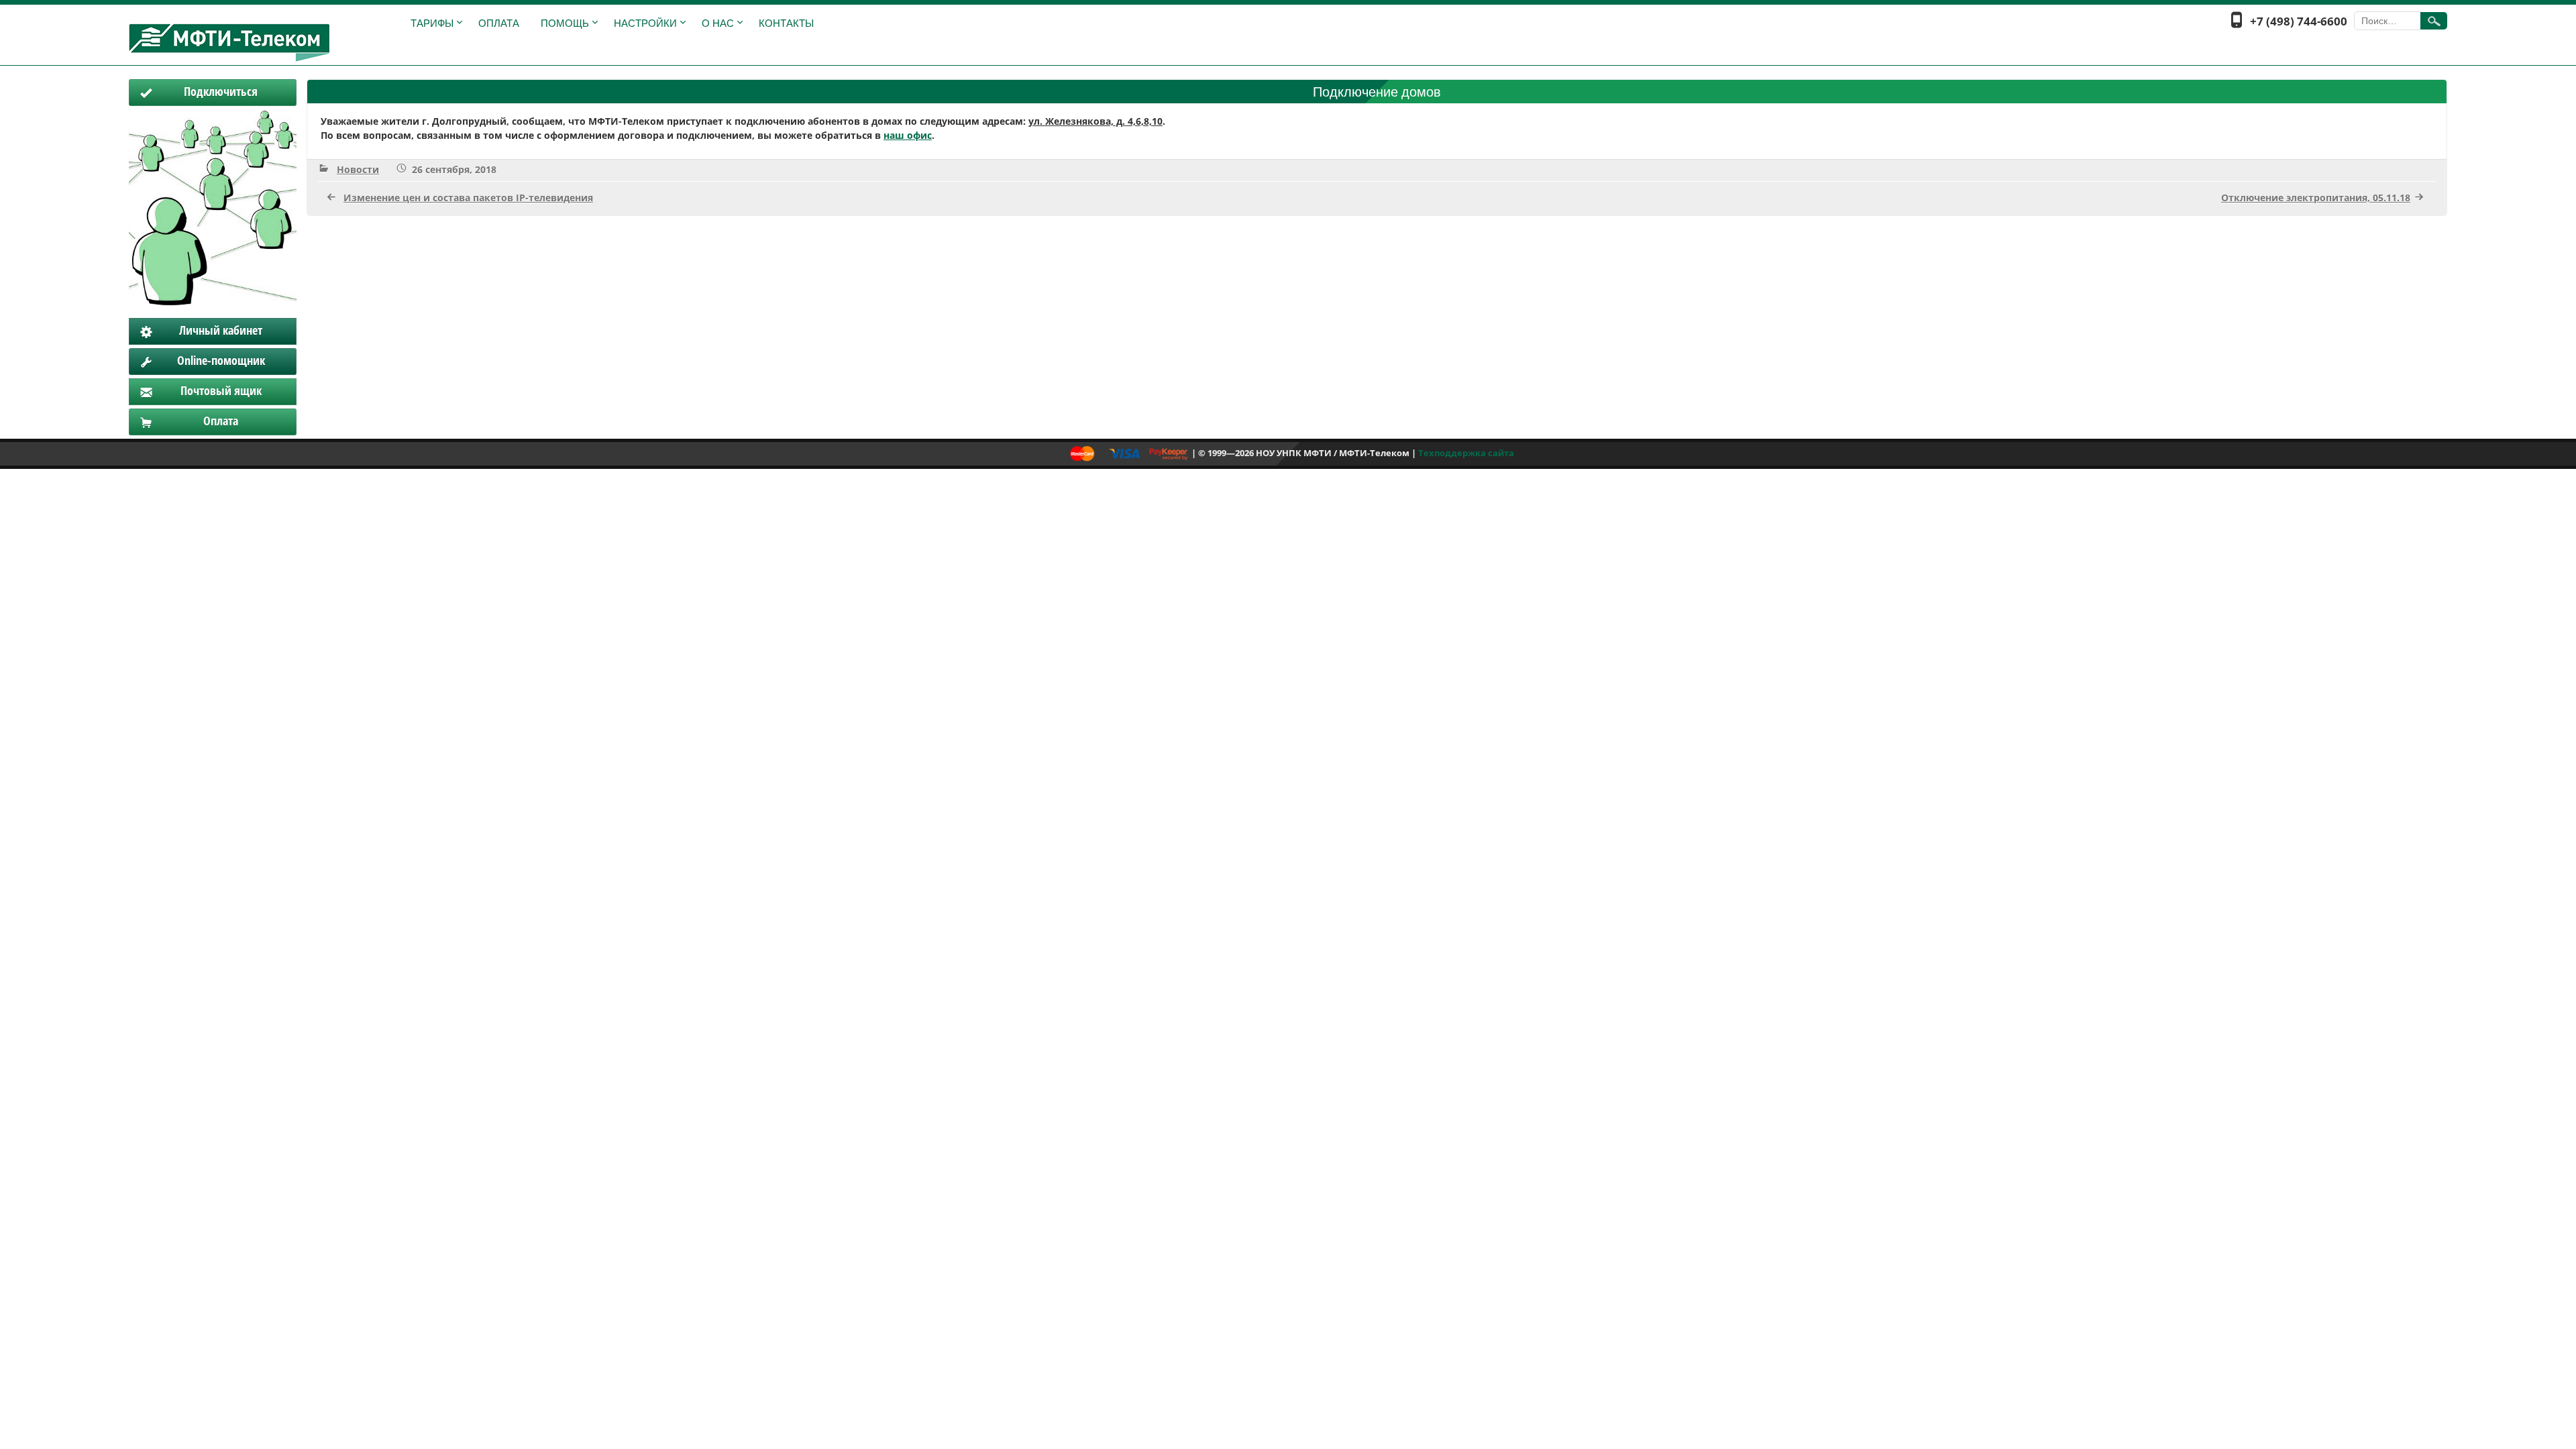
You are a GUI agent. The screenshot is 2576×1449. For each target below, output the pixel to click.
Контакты (786, 23)
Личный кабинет (221, 330)
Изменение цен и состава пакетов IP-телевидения (468, 198)
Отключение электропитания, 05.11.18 (2316, 198)
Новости (358, 169)
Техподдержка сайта (1466, 453)
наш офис (908, 135)
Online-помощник (221, 360)
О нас (718, 23)
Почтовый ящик (221, 390)
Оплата (499, 23)
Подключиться (221, 91)
